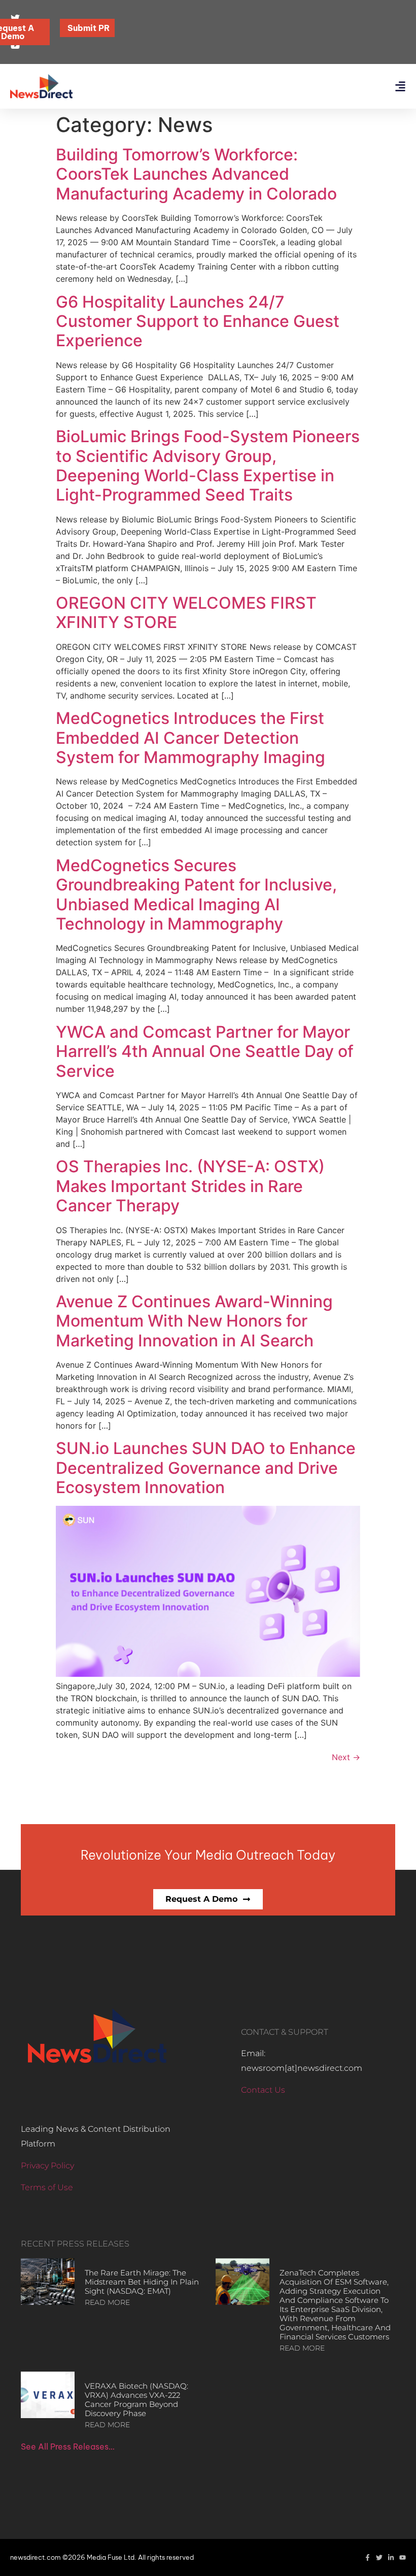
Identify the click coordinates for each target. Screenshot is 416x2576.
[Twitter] (379, 2557)
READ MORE (107, 2302)
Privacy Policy (47, 2166)
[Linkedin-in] (391, 2557)
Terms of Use (47, 2187)
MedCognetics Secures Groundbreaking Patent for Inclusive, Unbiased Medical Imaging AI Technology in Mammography (196, 895)
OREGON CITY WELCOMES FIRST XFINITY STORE (186, 613)
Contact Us (263, 2090)
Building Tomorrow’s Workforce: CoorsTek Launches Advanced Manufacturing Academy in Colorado (196, 174)
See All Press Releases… (68, 2447)
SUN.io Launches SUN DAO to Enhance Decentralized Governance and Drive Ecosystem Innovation (206, 1468)
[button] (400, 87)
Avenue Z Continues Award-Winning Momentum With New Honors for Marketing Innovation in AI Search (194, 1321)
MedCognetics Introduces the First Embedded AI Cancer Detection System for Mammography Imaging (190, 738)
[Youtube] (403, 2557)
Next (346, 1757)
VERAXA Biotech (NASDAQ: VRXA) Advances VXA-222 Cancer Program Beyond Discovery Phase (136, 2400)
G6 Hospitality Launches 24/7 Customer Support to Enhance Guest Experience (198, 321)
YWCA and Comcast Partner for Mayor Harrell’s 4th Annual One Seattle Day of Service (205, 1051)
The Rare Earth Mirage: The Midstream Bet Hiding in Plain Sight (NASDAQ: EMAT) (142, 2282)
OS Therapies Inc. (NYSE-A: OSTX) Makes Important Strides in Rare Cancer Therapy (190, 1186)
